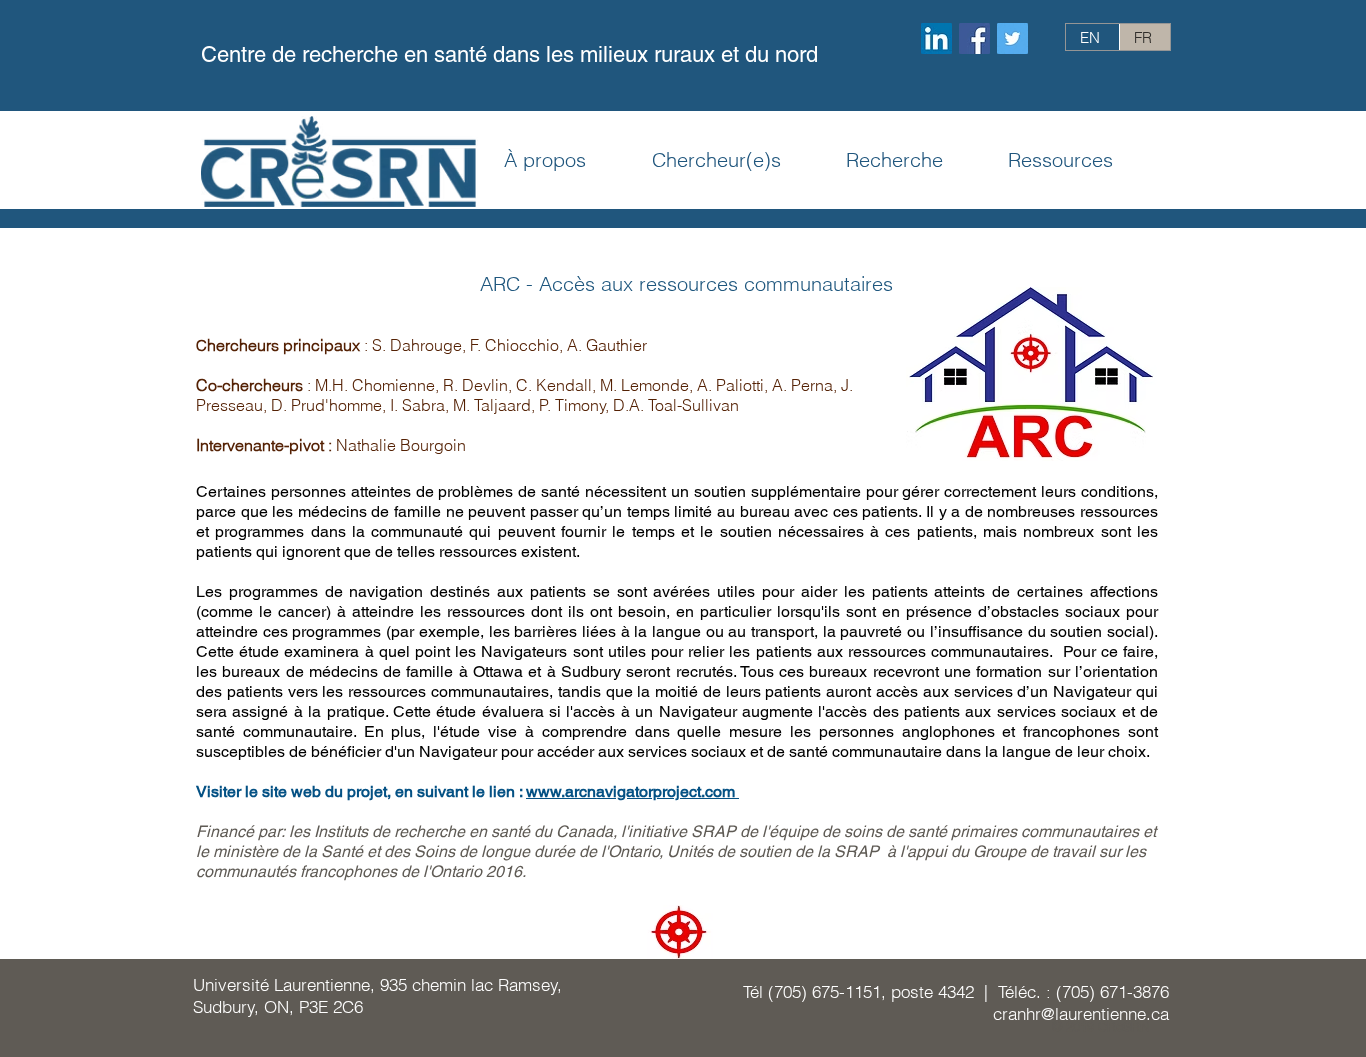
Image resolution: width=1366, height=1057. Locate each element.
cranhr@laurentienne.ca (1081, 1013)
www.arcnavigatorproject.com (632, 791)
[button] (565, 159)
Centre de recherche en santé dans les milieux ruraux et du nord (509, 54)
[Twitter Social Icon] (1012, 38)
